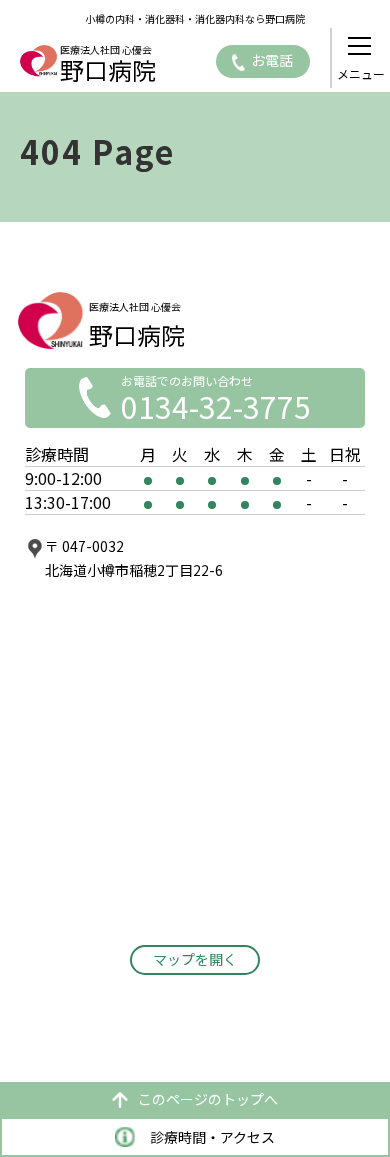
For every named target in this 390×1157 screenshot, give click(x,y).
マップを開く (195, 959)
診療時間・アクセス (212, 1137)
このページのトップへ (208, 1099)
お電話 (272, 60)
